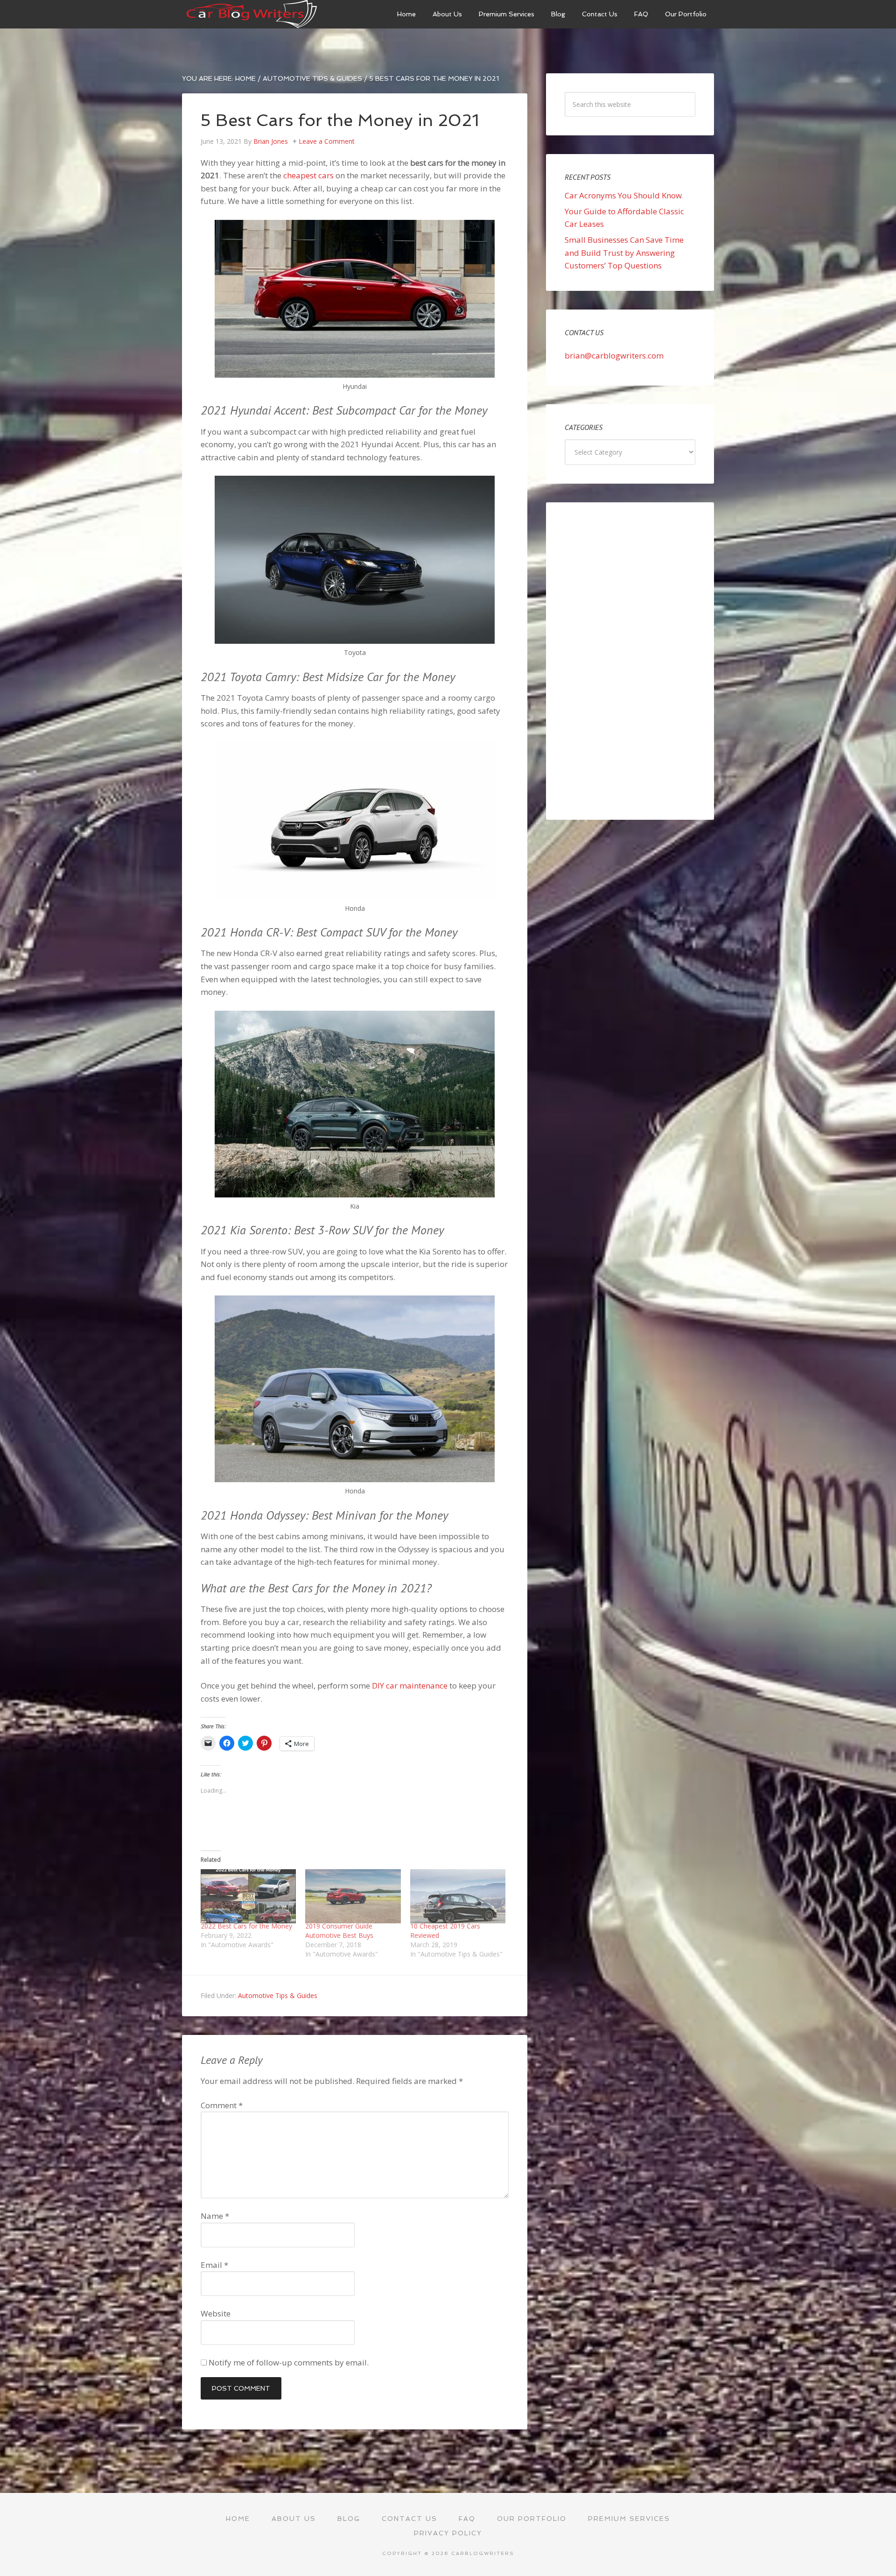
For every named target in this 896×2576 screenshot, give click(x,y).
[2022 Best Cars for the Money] (248, 1897)
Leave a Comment (327, 141)
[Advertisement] (630, 661)
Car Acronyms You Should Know (623, 195)
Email (214, 2265)
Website (216, 2313)
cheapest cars (308, 175)
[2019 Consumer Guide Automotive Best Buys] (353, 1897)
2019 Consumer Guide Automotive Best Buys (339, 1931)
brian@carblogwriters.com (614, 355)
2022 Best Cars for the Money (246, 1926)
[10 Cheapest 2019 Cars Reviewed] (458, 1897)
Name (215, 2216)
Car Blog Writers (252, 14)
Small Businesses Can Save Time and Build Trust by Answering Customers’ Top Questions (624, 253)
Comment (222, 2105)
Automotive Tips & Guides (278, 1995)
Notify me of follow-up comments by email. (289, 2362)
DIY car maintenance (410, 1686)
